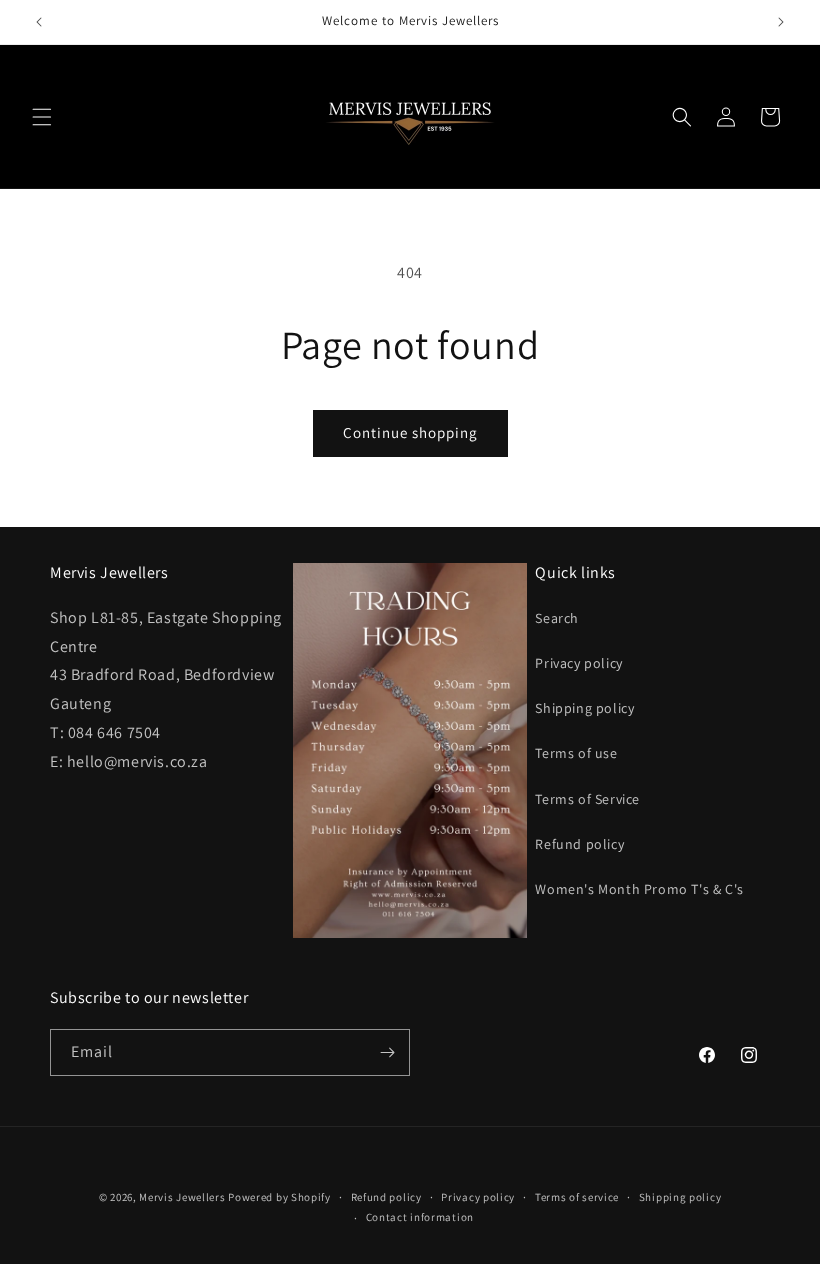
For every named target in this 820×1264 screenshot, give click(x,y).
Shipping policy (584, 708)
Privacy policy (578, 663)
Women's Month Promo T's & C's (639, 889)
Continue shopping (410, 432)
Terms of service (577, 1197)
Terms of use (576, 753)
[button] (42, 117)
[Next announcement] (781, 22)
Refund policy (579, 844)
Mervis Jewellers (182, 1197)
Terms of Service (587, 799)
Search (557, 618)
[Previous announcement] (39, 22)
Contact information (420, 1217)
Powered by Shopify (279, 1197)
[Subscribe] (387, 1052)
